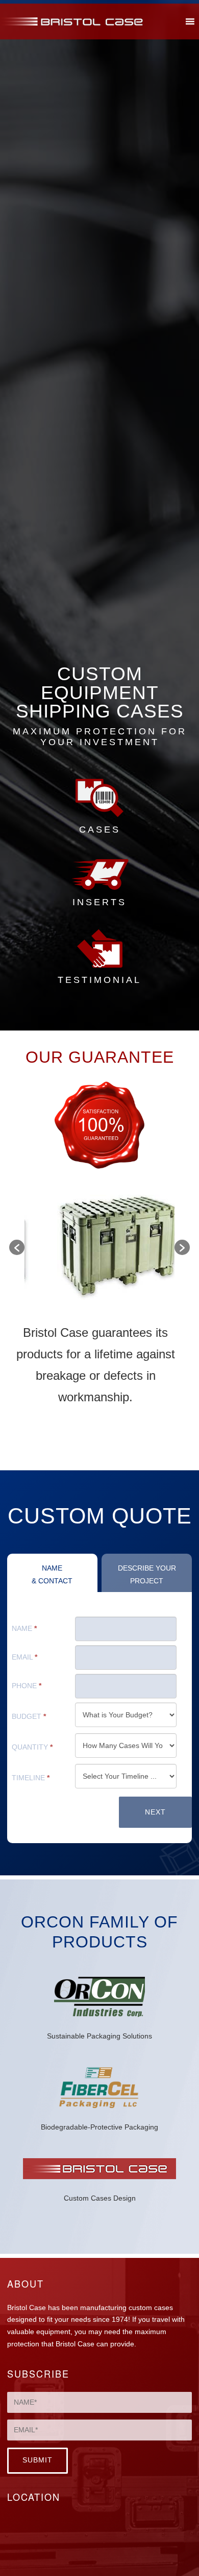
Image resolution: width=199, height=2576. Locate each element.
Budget (29, 1717)
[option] (99, 1247)
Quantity (32, 1747)
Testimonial (99, 980)
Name (24, 1629)
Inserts (99, 902)
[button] (17, 1247)
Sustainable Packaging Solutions (99, 2036)
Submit (38, 2460)
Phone (27, 1686)
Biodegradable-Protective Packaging (99, 2127)
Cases (100, 830)
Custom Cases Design (100, 2198)
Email (24, 1657)
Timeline (31, 1778)
